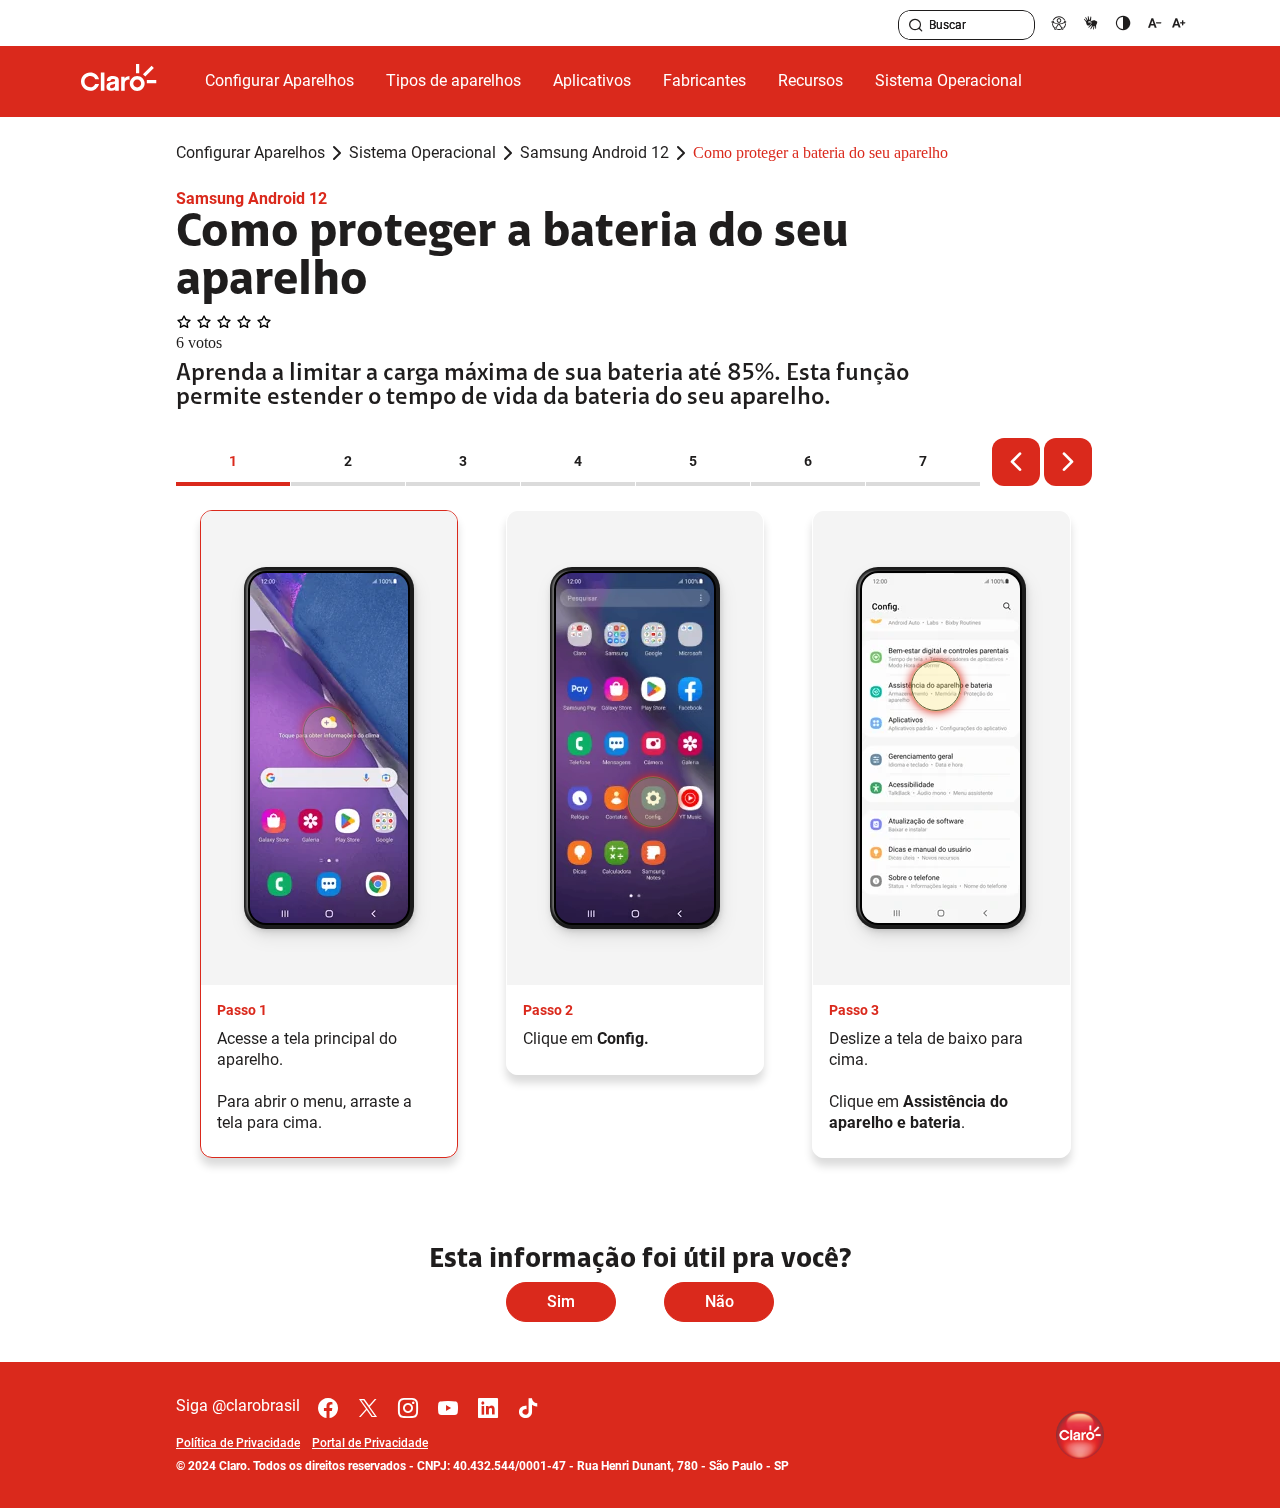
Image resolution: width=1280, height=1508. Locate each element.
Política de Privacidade (238, 1443)
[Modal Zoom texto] (1167, 22)
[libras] (1091, 22)
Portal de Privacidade (370, 1443)
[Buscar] (916, 25)
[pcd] (1059, 22)
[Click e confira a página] (135, 81)
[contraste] (1123, 22)
